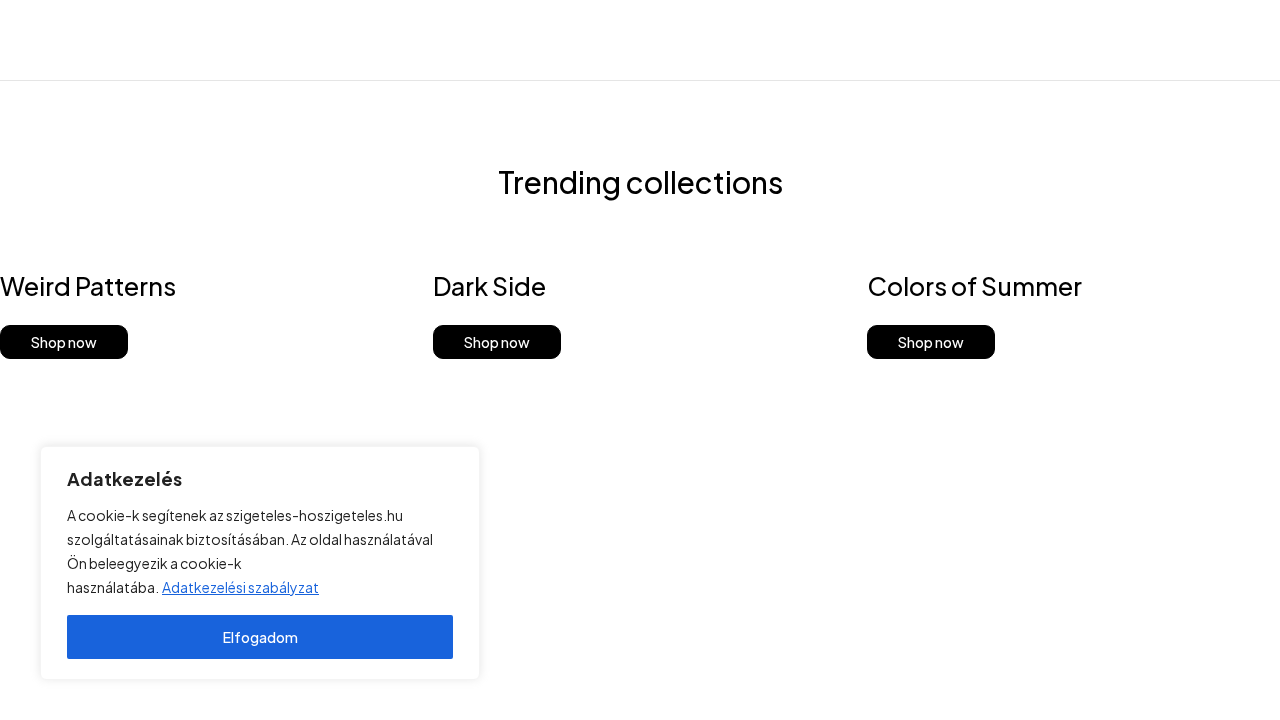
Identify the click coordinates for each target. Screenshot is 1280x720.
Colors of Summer (974, 286)
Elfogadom (260, 637)
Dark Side (489, 286)
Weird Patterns (88, 286)
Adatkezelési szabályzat (240, 587)
